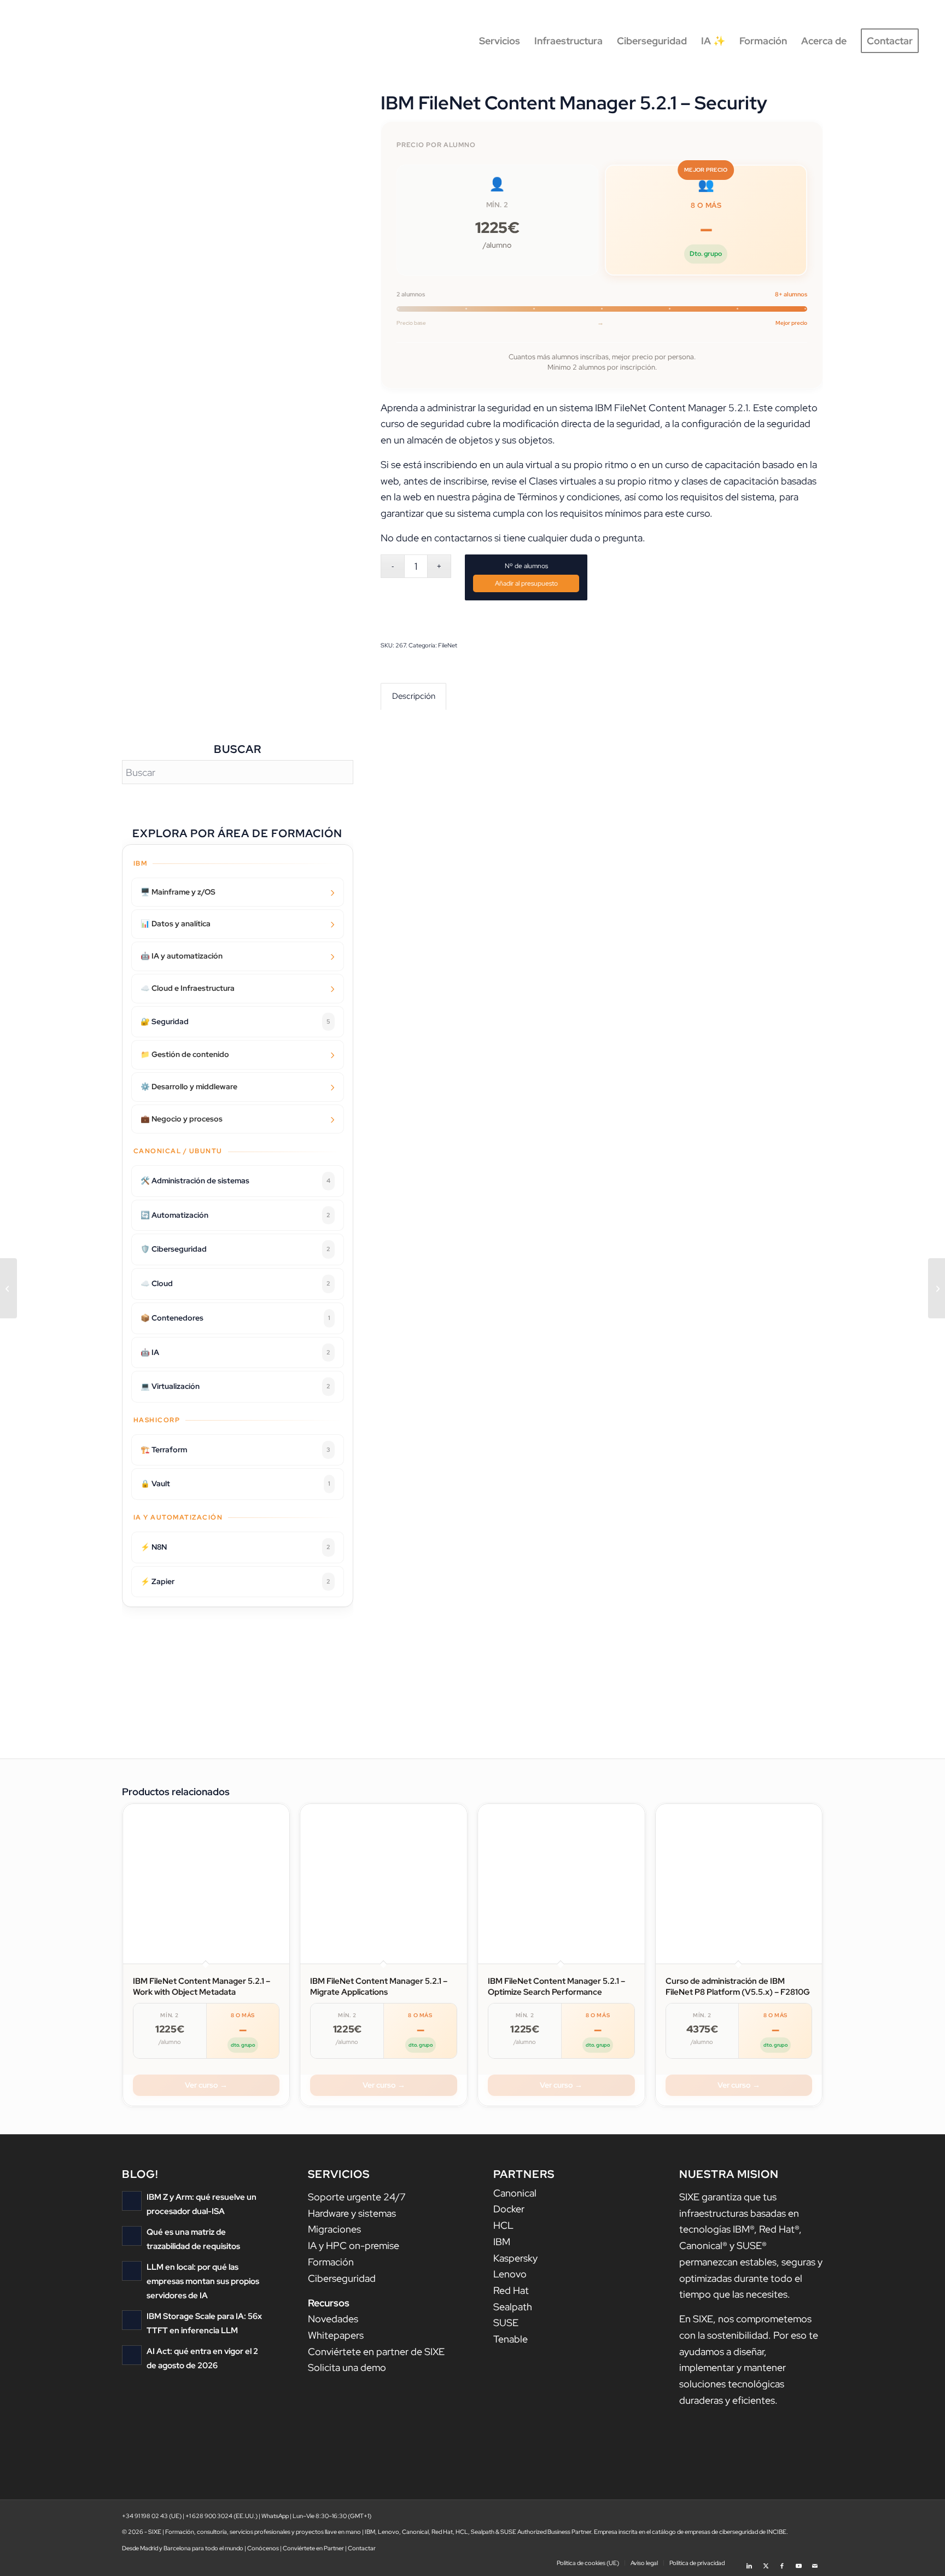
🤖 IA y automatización (182, 956)
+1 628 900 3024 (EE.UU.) (221, 2516)
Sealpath (513, 2307)
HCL (503, 2225)
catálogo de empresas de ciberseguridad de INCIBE (719, 2532)
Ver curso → (206, 2085)
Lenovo (510, 2274)
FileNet (448, 645)
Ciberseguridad (342, 2278)
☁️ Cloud (235, 1283)
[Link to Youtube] (798, 2562)
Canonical (515, 2193)
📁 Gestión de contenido (185, 1054)
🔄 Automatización (235, 1215)
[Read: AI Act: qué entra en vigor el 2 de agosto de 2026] (132, 2355)
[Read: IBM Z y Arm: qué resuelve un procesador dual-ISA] (132, 2201)
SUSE (506, 2323)
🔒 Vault (235, 1483)
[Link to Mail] (815, 2562)
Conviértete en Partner (313, 2548)
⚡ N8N (235, 1547)
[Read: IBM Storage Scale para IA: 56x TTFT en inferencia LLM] (132, 2320)
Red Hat (511, 2290)
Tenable (511, 2339)
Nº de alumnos (526, 566)
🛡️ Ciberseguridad (235, 1249)
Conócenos (263, 2548)
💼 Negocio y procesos (182, 1119)
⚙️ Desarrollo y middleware (189, 1087)
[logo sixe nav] (73, 41)
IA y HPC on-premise (354, 2245)
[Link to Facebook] (782, 2562)
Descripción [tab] (414, 696)
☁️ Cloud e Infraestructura (188, 988)
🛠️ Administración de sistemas (235, 1181)
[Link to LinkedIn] (749, 2562)
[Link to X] (766, 2562)
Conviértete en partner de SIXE (376, 2352)
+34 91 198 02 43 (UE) (152, 2516)
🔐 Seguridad (235, 1021)
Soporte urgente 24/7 (357, 2197)
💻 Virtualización (235, 1386)
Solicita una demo (347, 2367)
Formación (331, 2262)
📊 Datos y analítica (176, 924)
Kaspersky (515, 2258)
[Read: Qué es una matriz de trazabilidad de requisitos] (132, 2236)
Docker (509, 2209)
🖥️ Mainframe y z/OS (178, 892)
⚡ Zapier (235, 1581)
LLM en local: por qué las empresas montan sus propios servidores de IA (203, 2281)
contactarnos (463, 538)
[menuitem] (500, 41)
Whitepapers (336, 2335)
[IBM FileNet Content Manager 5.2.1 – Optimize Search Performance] (937, 1288)
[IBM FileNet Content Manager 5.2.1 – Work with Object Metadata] (8, 1288)
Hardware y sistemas (352, 2213)
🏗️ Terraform (235, 1450)
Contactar (362, 2548)
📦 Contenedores (235, 1318)
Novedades (333, 2319)
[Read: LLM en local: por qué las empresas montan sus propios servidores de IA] (132, 2271)
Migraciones (334, 2229)
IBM (502, 2242)
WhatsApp (275, 2516)
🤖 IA (235, 1352)
